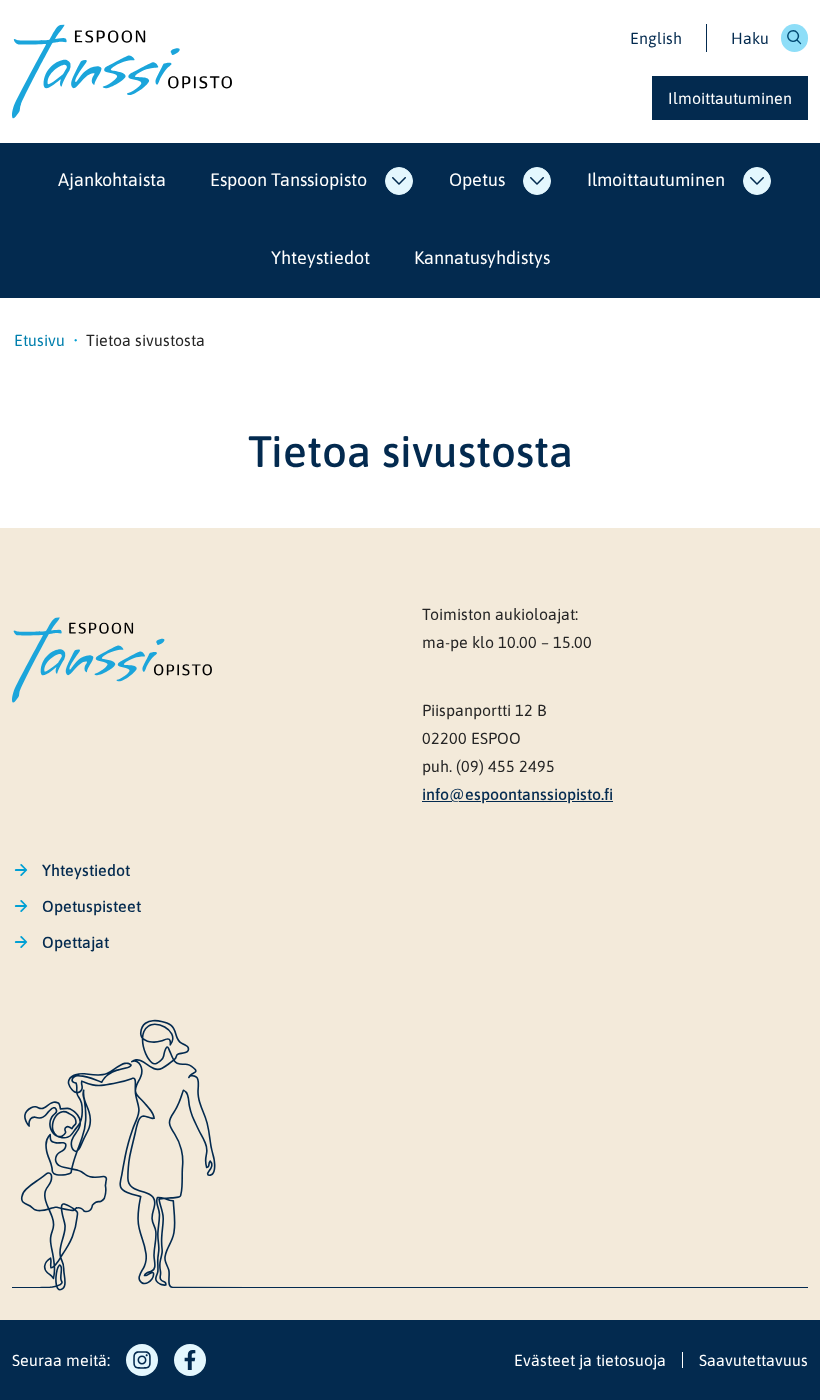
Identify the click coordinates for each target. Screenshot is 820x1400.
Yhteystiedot (320, 257)
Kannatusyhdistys (482, 257)
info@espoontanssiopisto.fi (517, 794)
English (656, 38)
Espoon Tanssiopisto (288, 179)
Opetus (477, 179)
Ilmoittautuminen (656, 179)
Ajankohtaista (112, 179)
